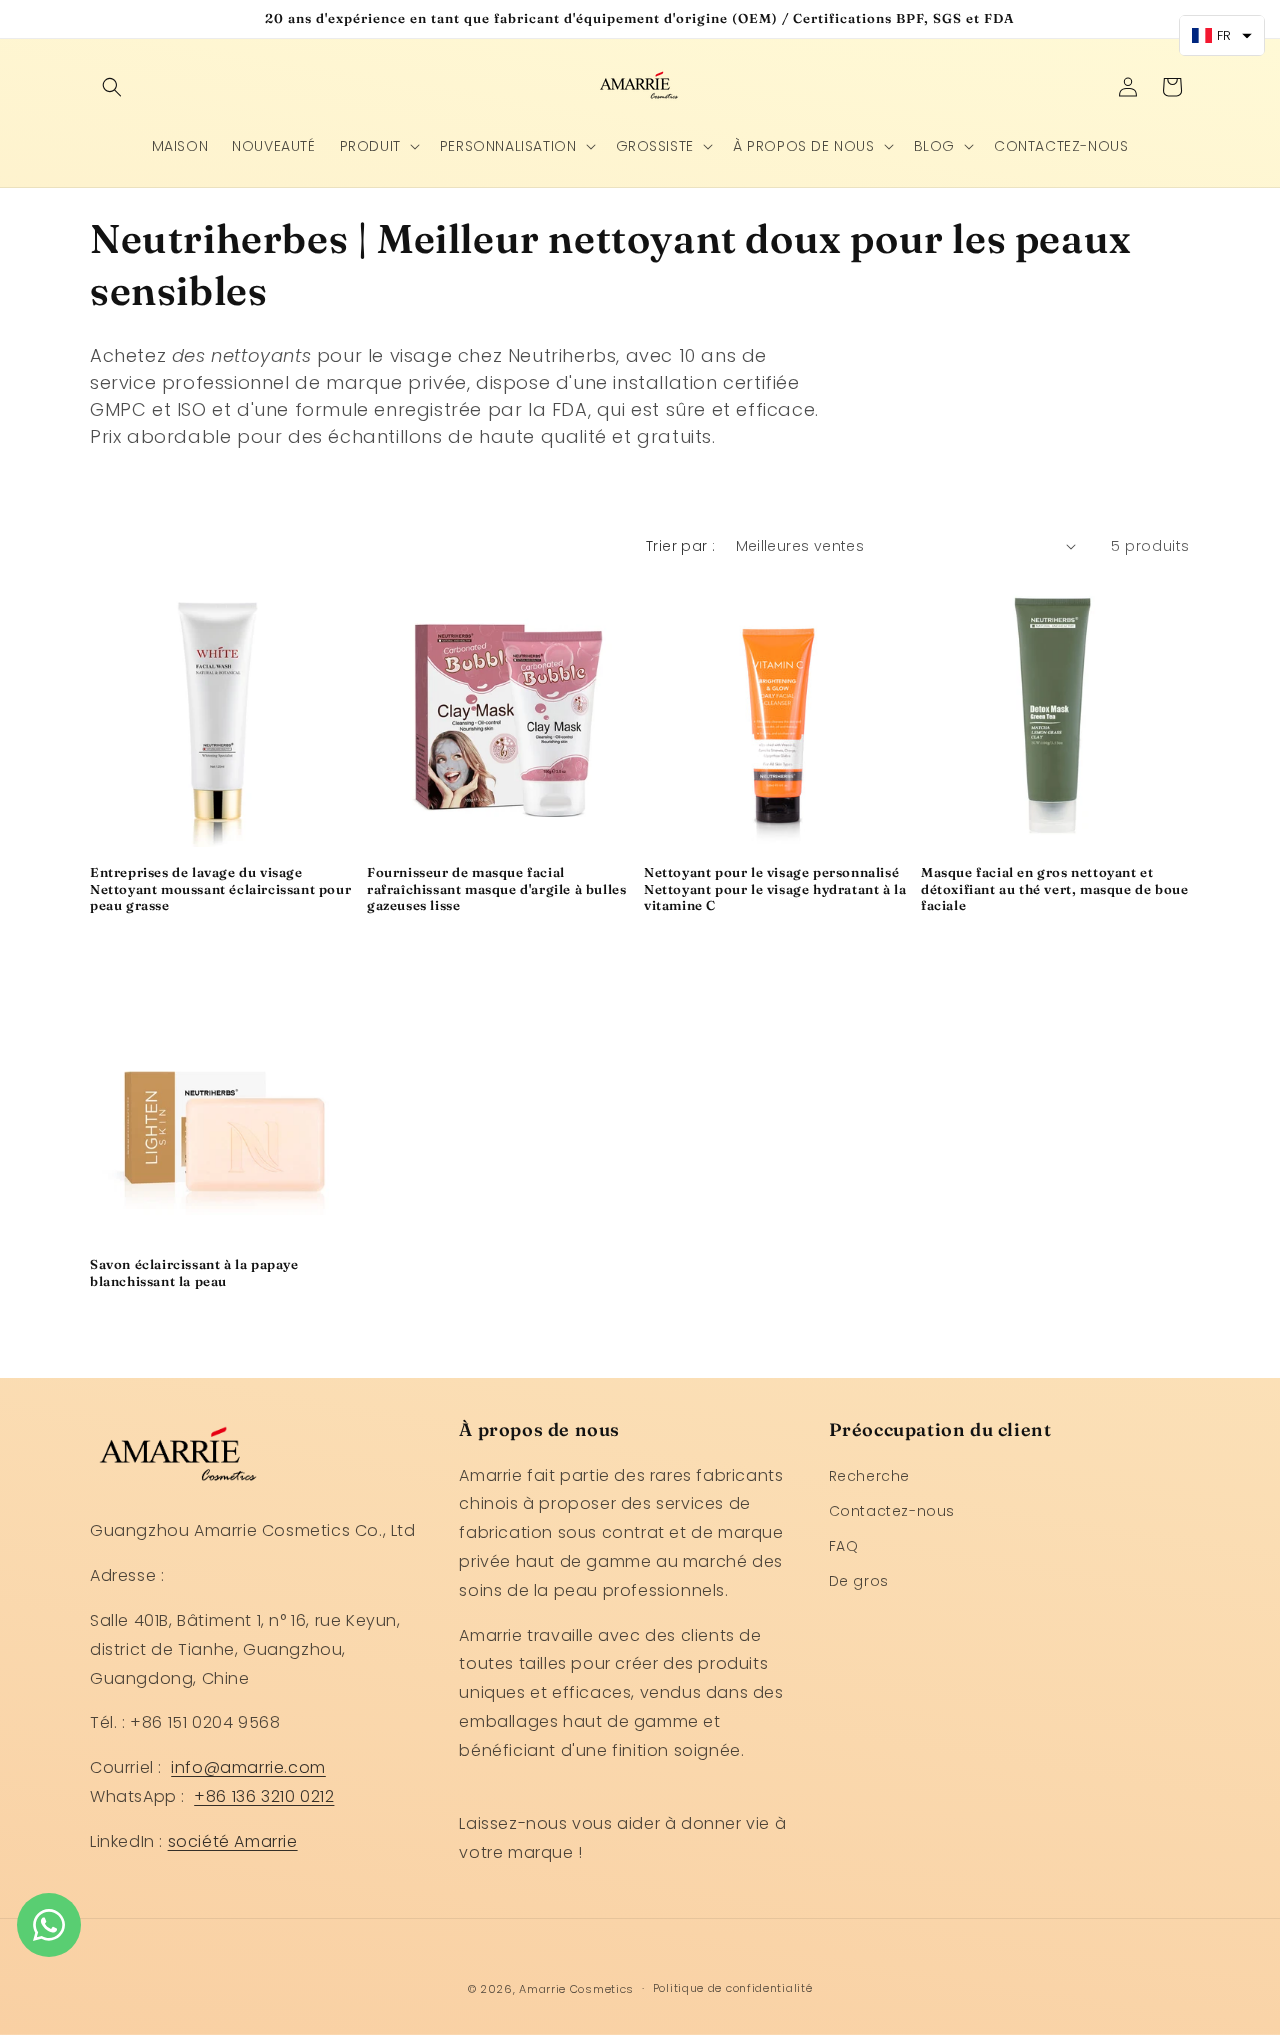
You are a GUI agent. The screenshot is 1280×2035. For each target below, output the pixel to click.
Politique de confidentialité (733, 1989)
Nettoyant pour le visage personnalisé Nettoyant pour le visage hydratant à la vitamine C (775, 889)
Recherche (869, 1476)
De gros (859, 1581)
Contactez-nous (892, 1511)
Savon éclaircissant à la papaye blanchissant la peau (194, 1272)
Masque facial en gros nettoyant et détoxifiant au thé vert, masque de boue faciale (1054, 889)
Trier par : (680, 546)
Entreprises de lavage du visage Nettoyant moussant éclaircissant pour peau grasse (220, 889)
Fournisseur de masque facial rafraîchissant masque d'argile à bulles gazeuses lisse (496, 889)
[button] (112, 87)
